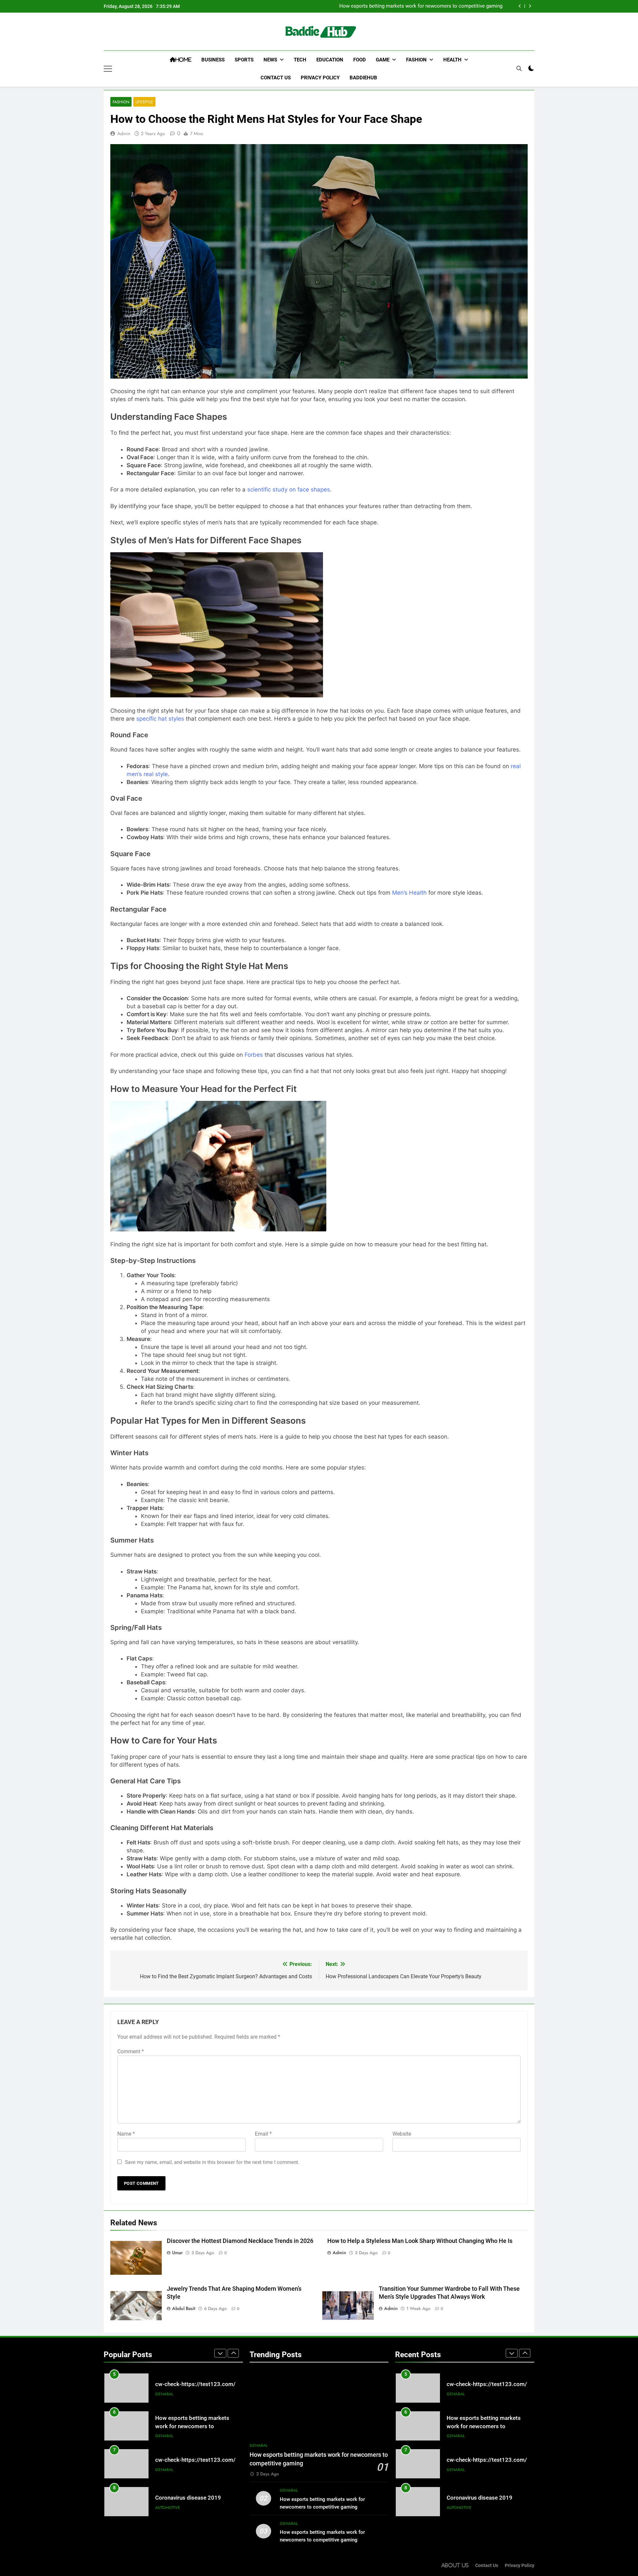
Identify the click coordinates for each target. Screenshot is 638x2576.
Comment (131, 2051)
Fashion (416, 60)
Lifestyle (144, 102)
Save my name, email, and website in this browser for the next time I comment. (212, 2162)
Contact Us (276, 78)
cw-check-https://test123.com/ (195, 2422)
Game (383, 60)
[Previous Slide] (520, 6)
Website (402, 2134)
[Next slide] (530, 6)
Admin (124, 133)
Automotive (168, 2470)
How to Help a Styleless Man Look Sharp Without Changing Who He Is (420, 2241)
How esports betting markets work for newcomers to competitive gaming (421, 6)
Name (126, 2134)
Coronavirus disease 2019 (188, 2460)
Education (330, 60)
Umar (177, 2253)
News (270, 60)
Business (213, 60)
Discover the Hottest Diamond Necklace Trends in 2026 (240, 2241)
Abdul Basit (184, 2308)
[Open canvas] (108, 69)
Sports (244, 60)
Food (360, 60)
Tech (300, 60)
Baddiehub (363, 78)
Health (452, 60)
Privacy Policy (320, 78)
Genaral (164, 2398)
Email (263, 2134)
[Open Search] (519, 68)
